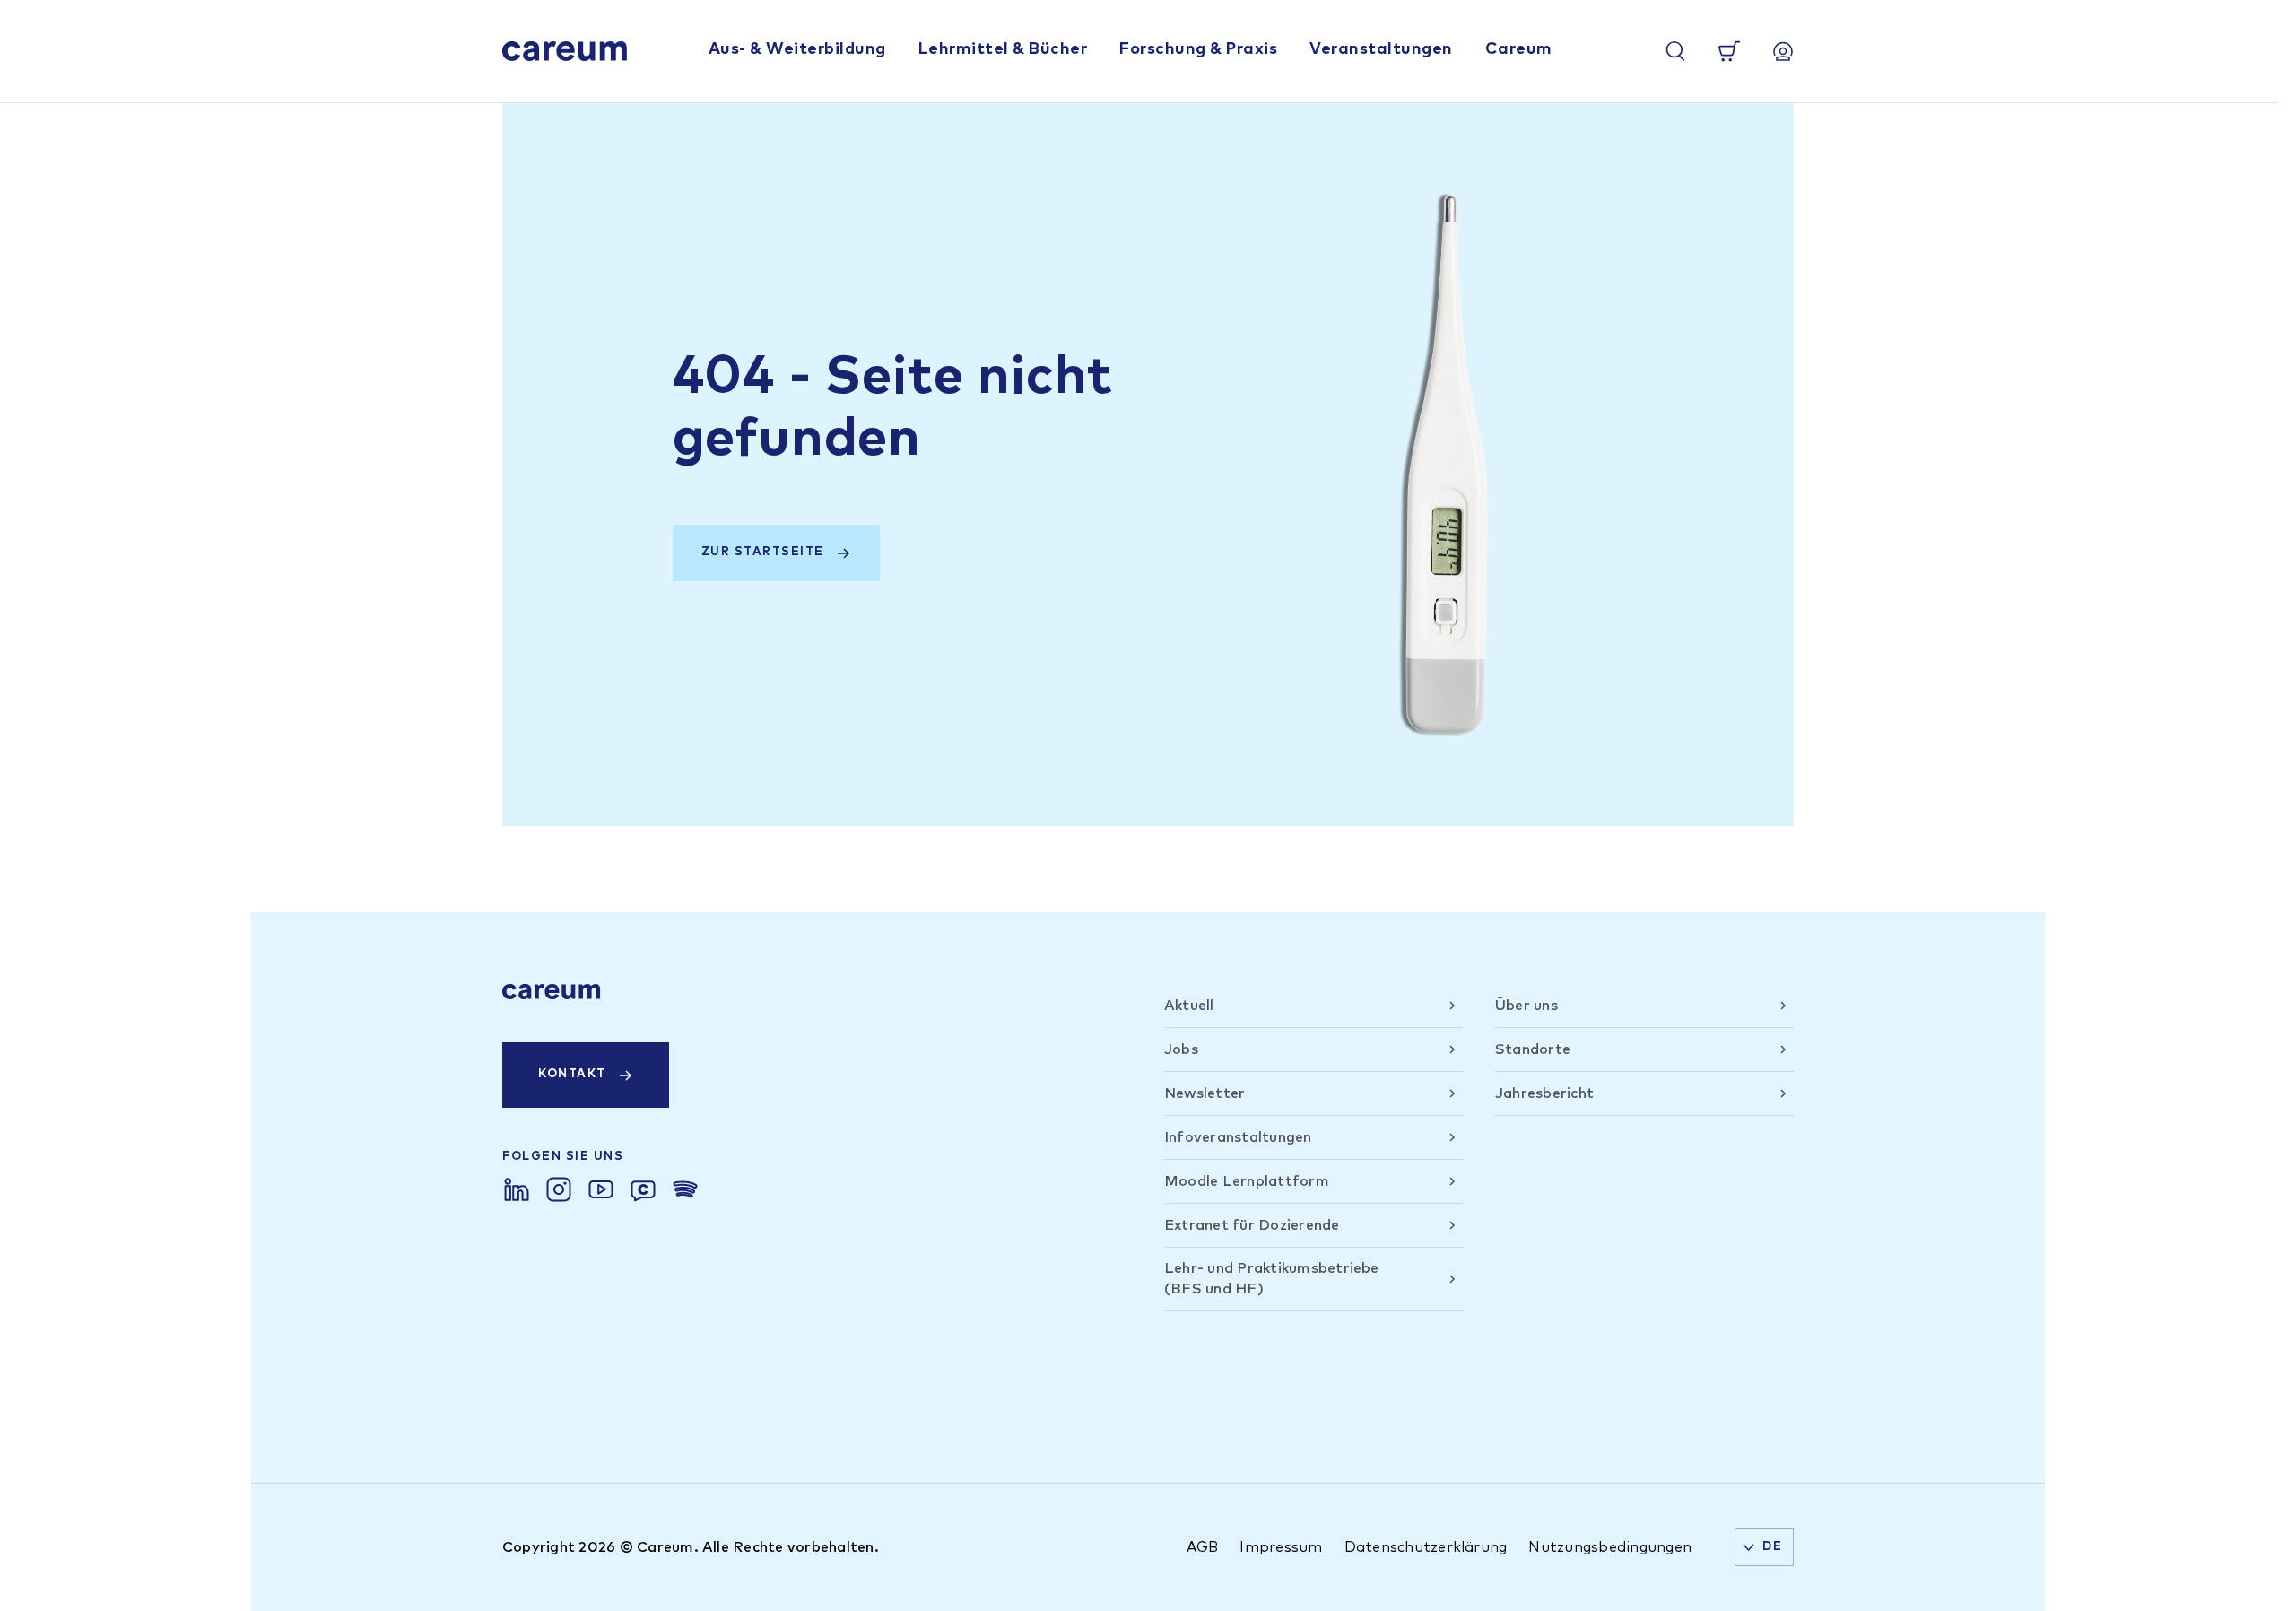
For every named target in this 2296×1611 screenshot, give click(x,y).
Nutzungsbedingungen (1610, 1547)
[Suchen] (1675, 51)
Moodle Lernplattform (1247, 1181)
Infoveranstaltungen (1238, 1137)
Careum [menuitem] (1519, 49)
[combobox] (1764, 1547)
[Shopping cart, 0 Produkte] (1729, 51)
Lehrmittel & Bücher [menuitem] (1003, 49)
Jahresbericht (1544, 1093)
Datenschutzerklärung (1426, 1547)
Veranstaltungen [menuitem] (1381, 49)
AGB (1203, 1547)
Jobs (1181, 1049)
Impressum (1281, 1547)
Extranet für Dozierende (1252, 1225)
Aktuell (1189, 1006)
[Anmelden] (1783, 51)
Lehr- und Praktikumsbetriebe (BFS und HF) (1272, 1278)
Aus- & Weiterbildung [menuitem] (797, 49)
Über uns (1526, 1006)
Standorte (1533, 1049)
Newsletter (1205, 1093)
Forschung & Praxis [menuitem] (1198, 49)
